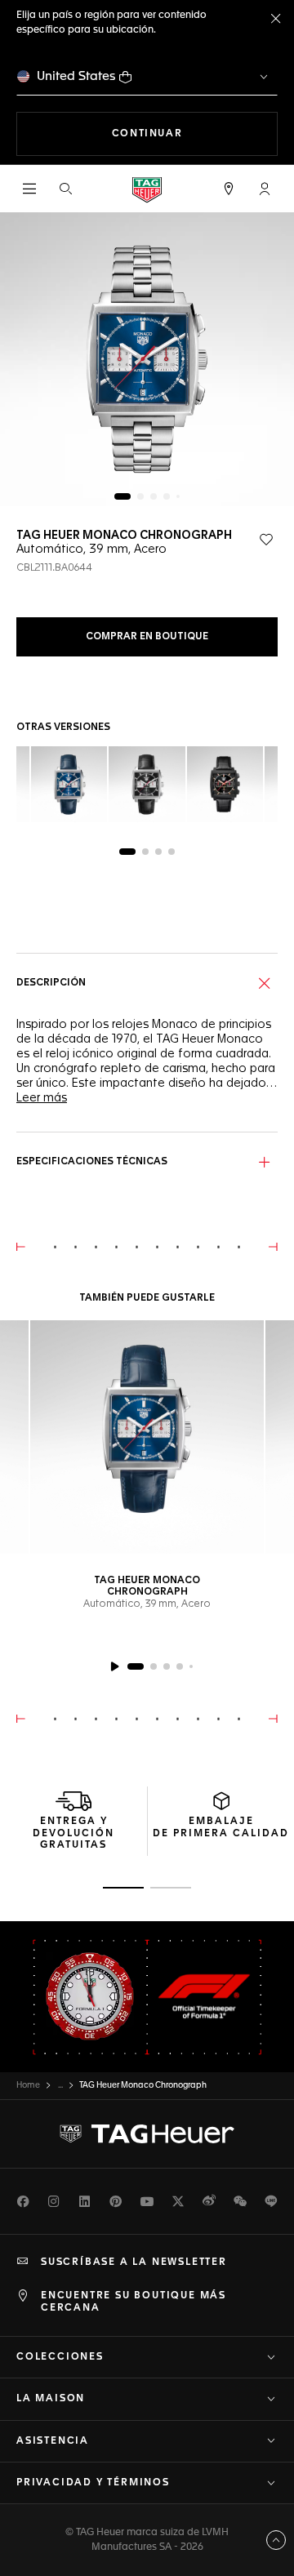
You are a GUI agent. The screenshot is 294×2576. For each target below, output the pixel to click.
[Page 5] (178, 496)
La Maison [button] (51, 2399)
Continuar (195, 133)
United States (76, 76)
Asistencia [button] (53, 2441)
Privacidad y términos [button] (93, 2483)
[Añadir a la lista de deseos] (266, 540)
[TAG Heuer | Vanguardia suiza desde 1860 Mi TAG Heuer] (147, 2134)
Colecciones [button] (60, 2357)
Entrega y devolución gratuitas (73, 1833)
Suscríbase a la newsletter (134, 2262)
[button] (265, 189)
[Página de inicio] (147, 189)
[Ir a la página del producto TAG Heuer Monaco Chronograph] (147, 1437)
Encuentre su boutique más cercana (134, 2302)
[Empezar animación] (114, 1666)
